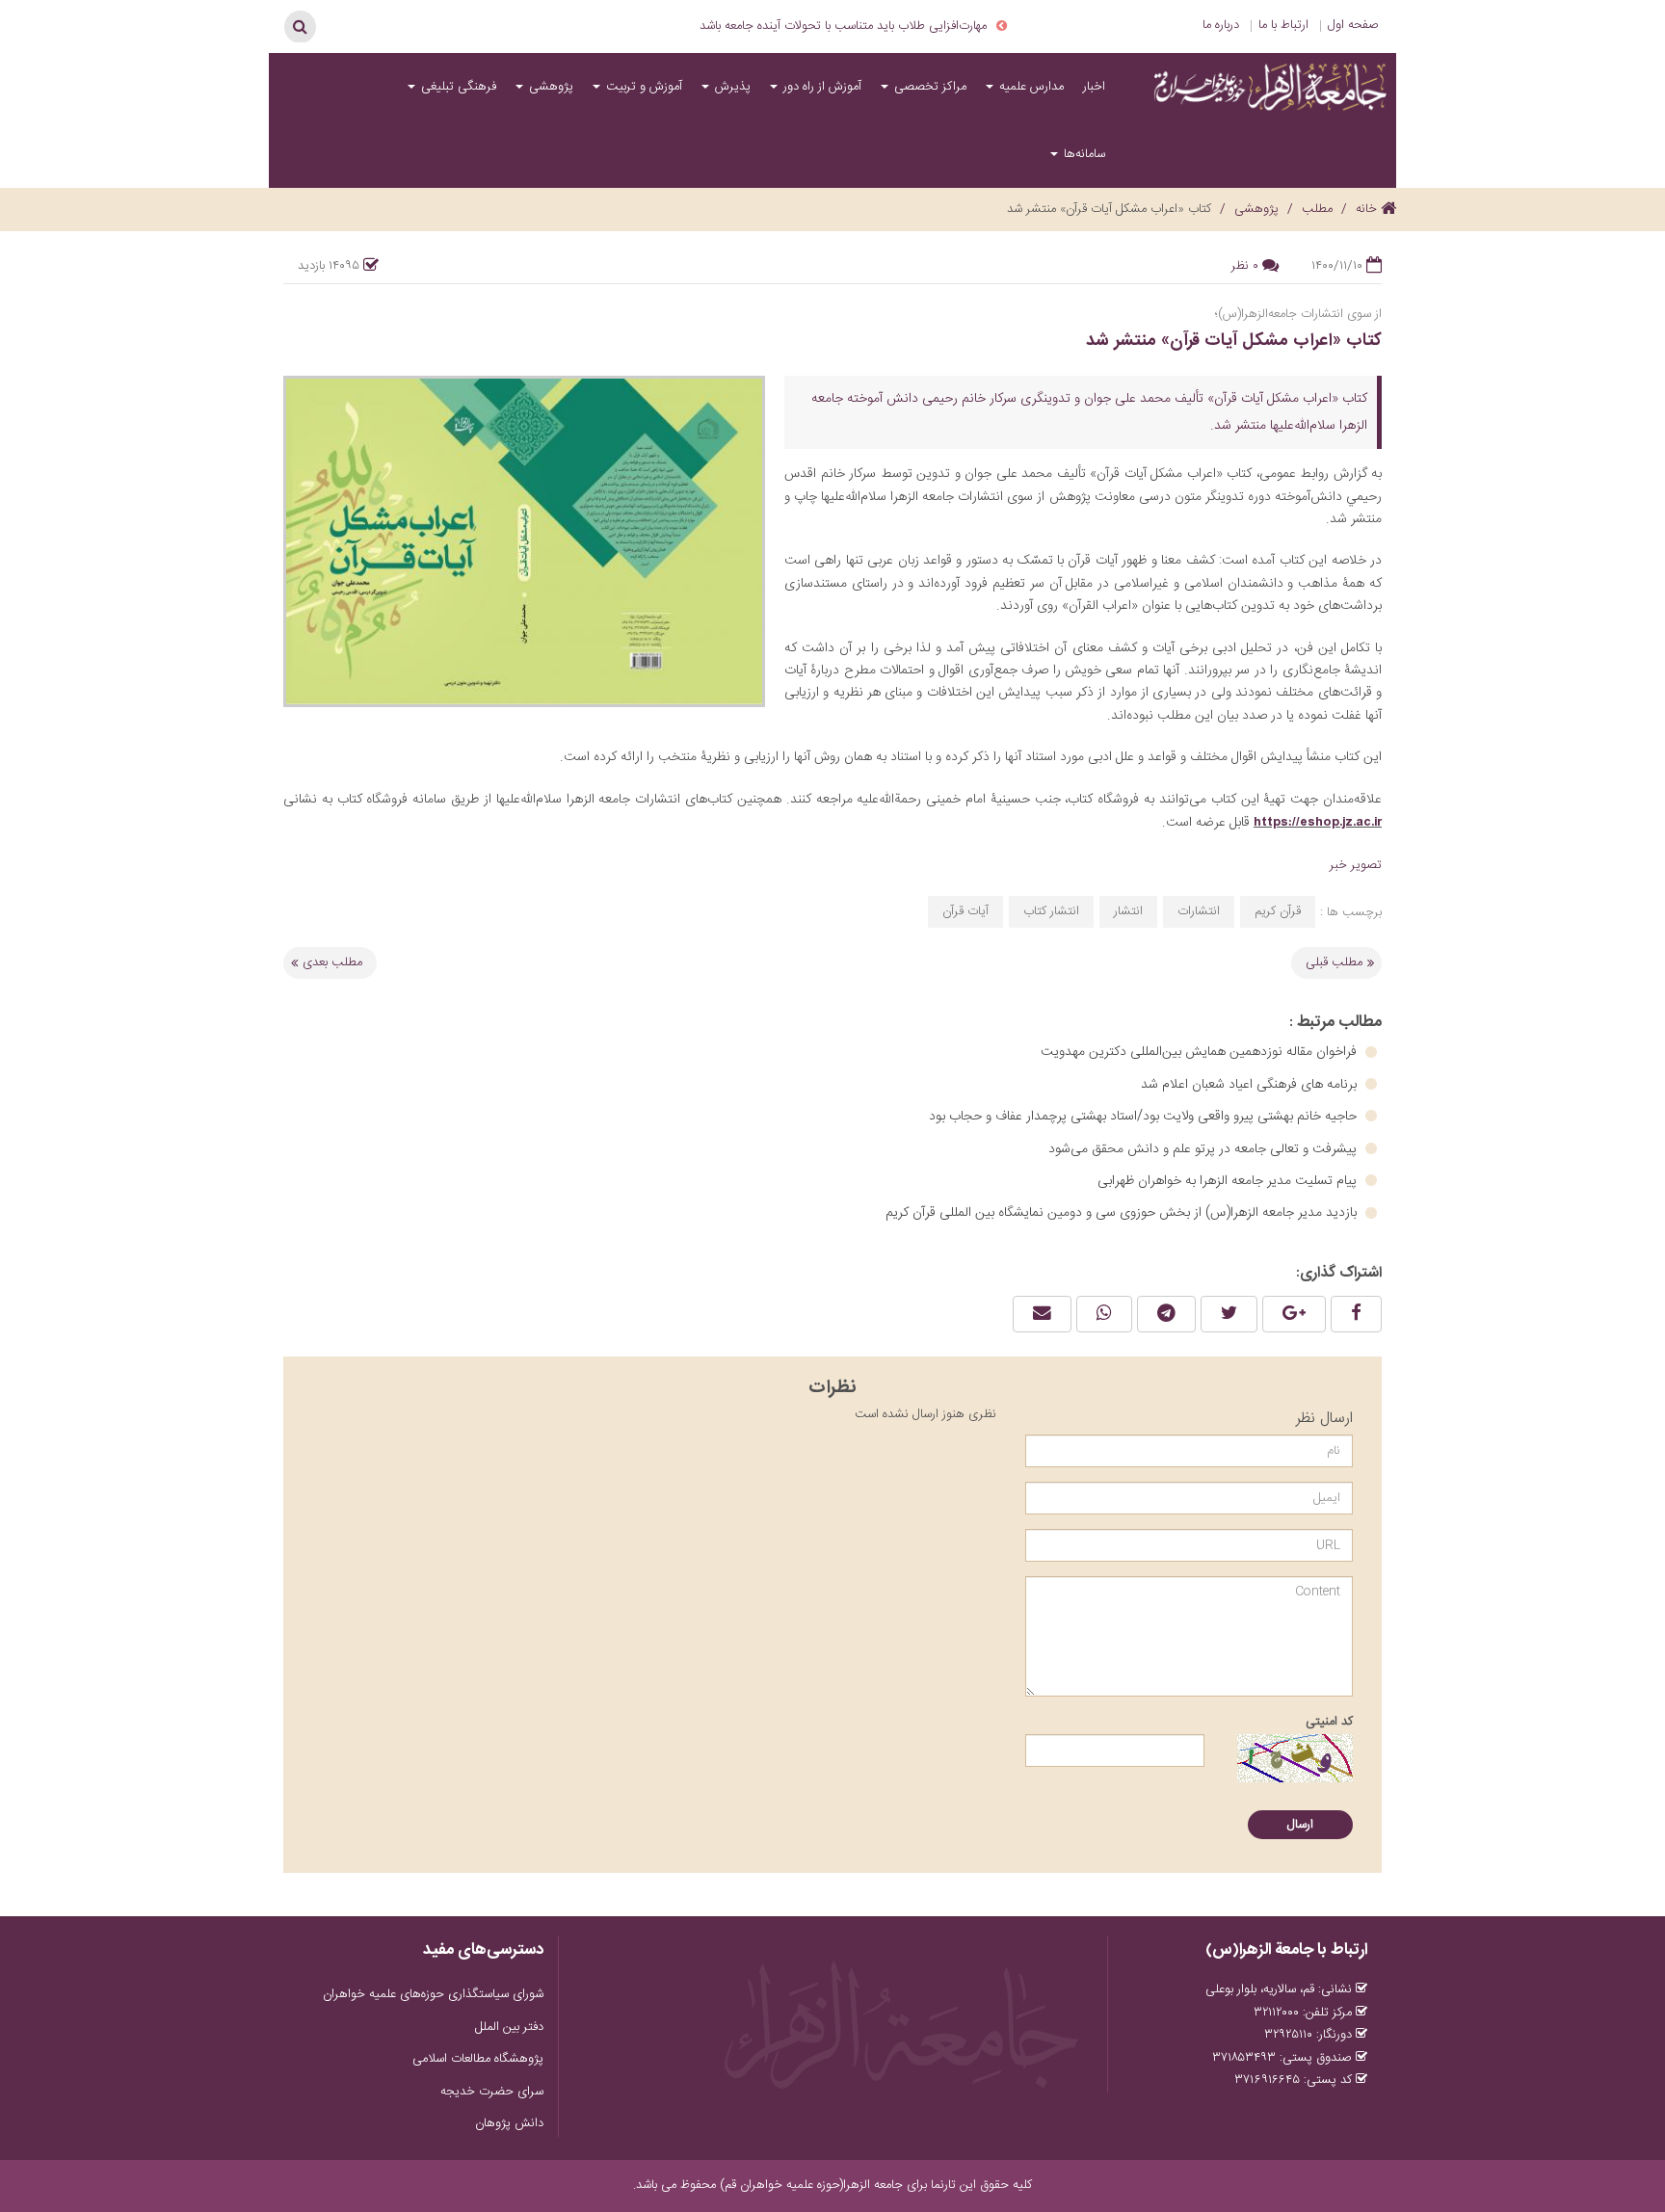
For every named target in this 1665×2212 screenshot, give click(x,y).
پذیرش (731, 87)
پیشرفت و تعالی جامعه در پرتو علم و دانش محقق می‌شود (1204, 1149)
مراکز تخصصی (928, 87)
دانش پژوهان (509, 2123)
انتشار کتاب (1051, 911)
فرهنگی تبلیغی (457, 87)
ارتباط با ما (1283, 25)
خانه (1368, 209)
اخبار (1094, 87)
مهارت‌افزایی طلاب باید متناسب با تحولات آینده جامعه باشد (843, 26)
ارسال (1300, 1825)
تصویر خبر (1356, 865)
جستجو (300, 26)
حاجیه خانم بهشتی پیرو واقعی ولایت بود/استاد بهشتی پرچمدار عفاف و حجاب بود (1145, 1117)
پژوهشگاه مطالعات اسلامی (478, 2059)
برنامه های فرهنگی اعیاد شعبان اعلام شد (1251, 1085)
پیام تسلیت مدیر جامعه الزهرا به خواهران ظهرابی (1229, 1181)
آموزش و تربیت (642, 87)
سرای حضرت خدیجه (492, 2092)
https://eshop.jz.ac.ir (1318, 822)
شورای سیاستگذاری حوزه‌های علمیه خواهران (433, 1994)
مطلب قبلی (1334, 962)
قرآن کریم (1278, 911)
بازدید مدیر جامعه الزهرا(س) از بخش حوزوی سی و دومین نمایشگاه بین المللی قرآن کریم (1123, 1213)
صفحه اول (1353, 25)
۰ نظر (1245, 266)
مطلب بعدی (332, 962)
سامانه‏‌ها (1083, 154)
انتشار (1128, 911)
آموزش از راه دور (820, 87)
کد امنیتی (1329, 1722)
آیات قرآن (965, 911)
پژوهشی (549, 87)
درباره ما (1221, 25)
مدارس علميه (1030, 87)
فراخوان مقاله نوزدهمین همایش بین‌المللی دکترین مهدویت (1201, 1052)
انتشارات (1199, 911)
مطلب (1317, 209)
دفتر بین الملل (509, 2027)
